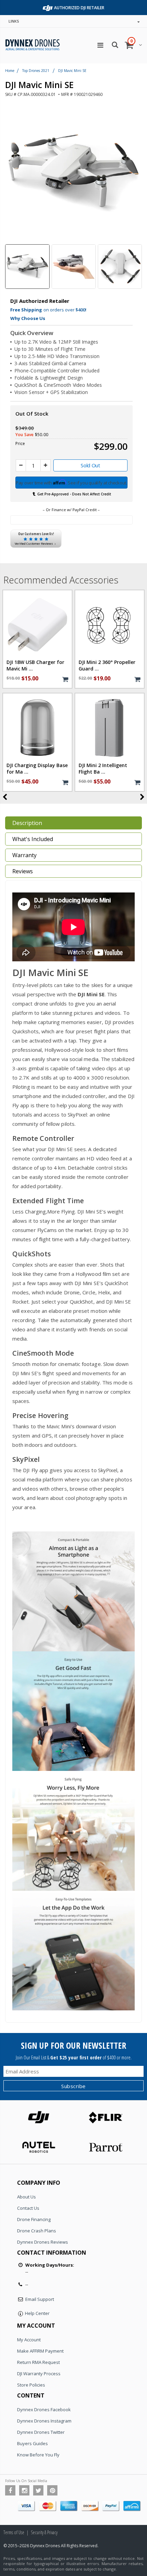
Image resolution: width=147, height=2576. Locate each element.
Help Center (37, 2313)
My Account (29, 2340)
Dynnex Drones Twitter (41, 2432)
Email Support (40, 2299)
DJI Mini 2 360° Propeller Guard (107, 665)
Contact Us (28, 2208)
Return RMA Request (38, 2362)
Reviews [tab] (23, 871)
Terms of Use (14, 2532)
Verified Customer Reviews (34, 544)
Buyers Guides (32, 2443)
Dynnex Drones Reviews (43, 2242)
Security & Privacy (44, 2532)
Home (10, 71)
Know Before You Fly (38, 2455)
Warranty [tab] (24, 855)
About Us (26, 2197)
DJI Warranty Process (39, 2374)
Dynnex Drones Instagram (44, 2421)
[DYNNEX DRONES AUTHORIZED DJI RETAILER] (48, 7)
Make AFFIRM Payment (40, 2351)
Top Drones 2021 (36, 71)
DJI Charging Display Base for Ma (37, 769)
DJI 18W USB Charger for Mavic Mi (35, 665)
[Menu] (100, 45)
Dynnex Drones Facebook (44, 2409)
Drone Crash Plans (37, 2231)
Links (14, 21)
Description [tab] (27, 823)
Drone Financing (34, 2219)
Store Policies (31, 2385)
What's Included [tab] (33, 839)
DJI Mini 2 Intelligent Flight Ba (103, 769)
